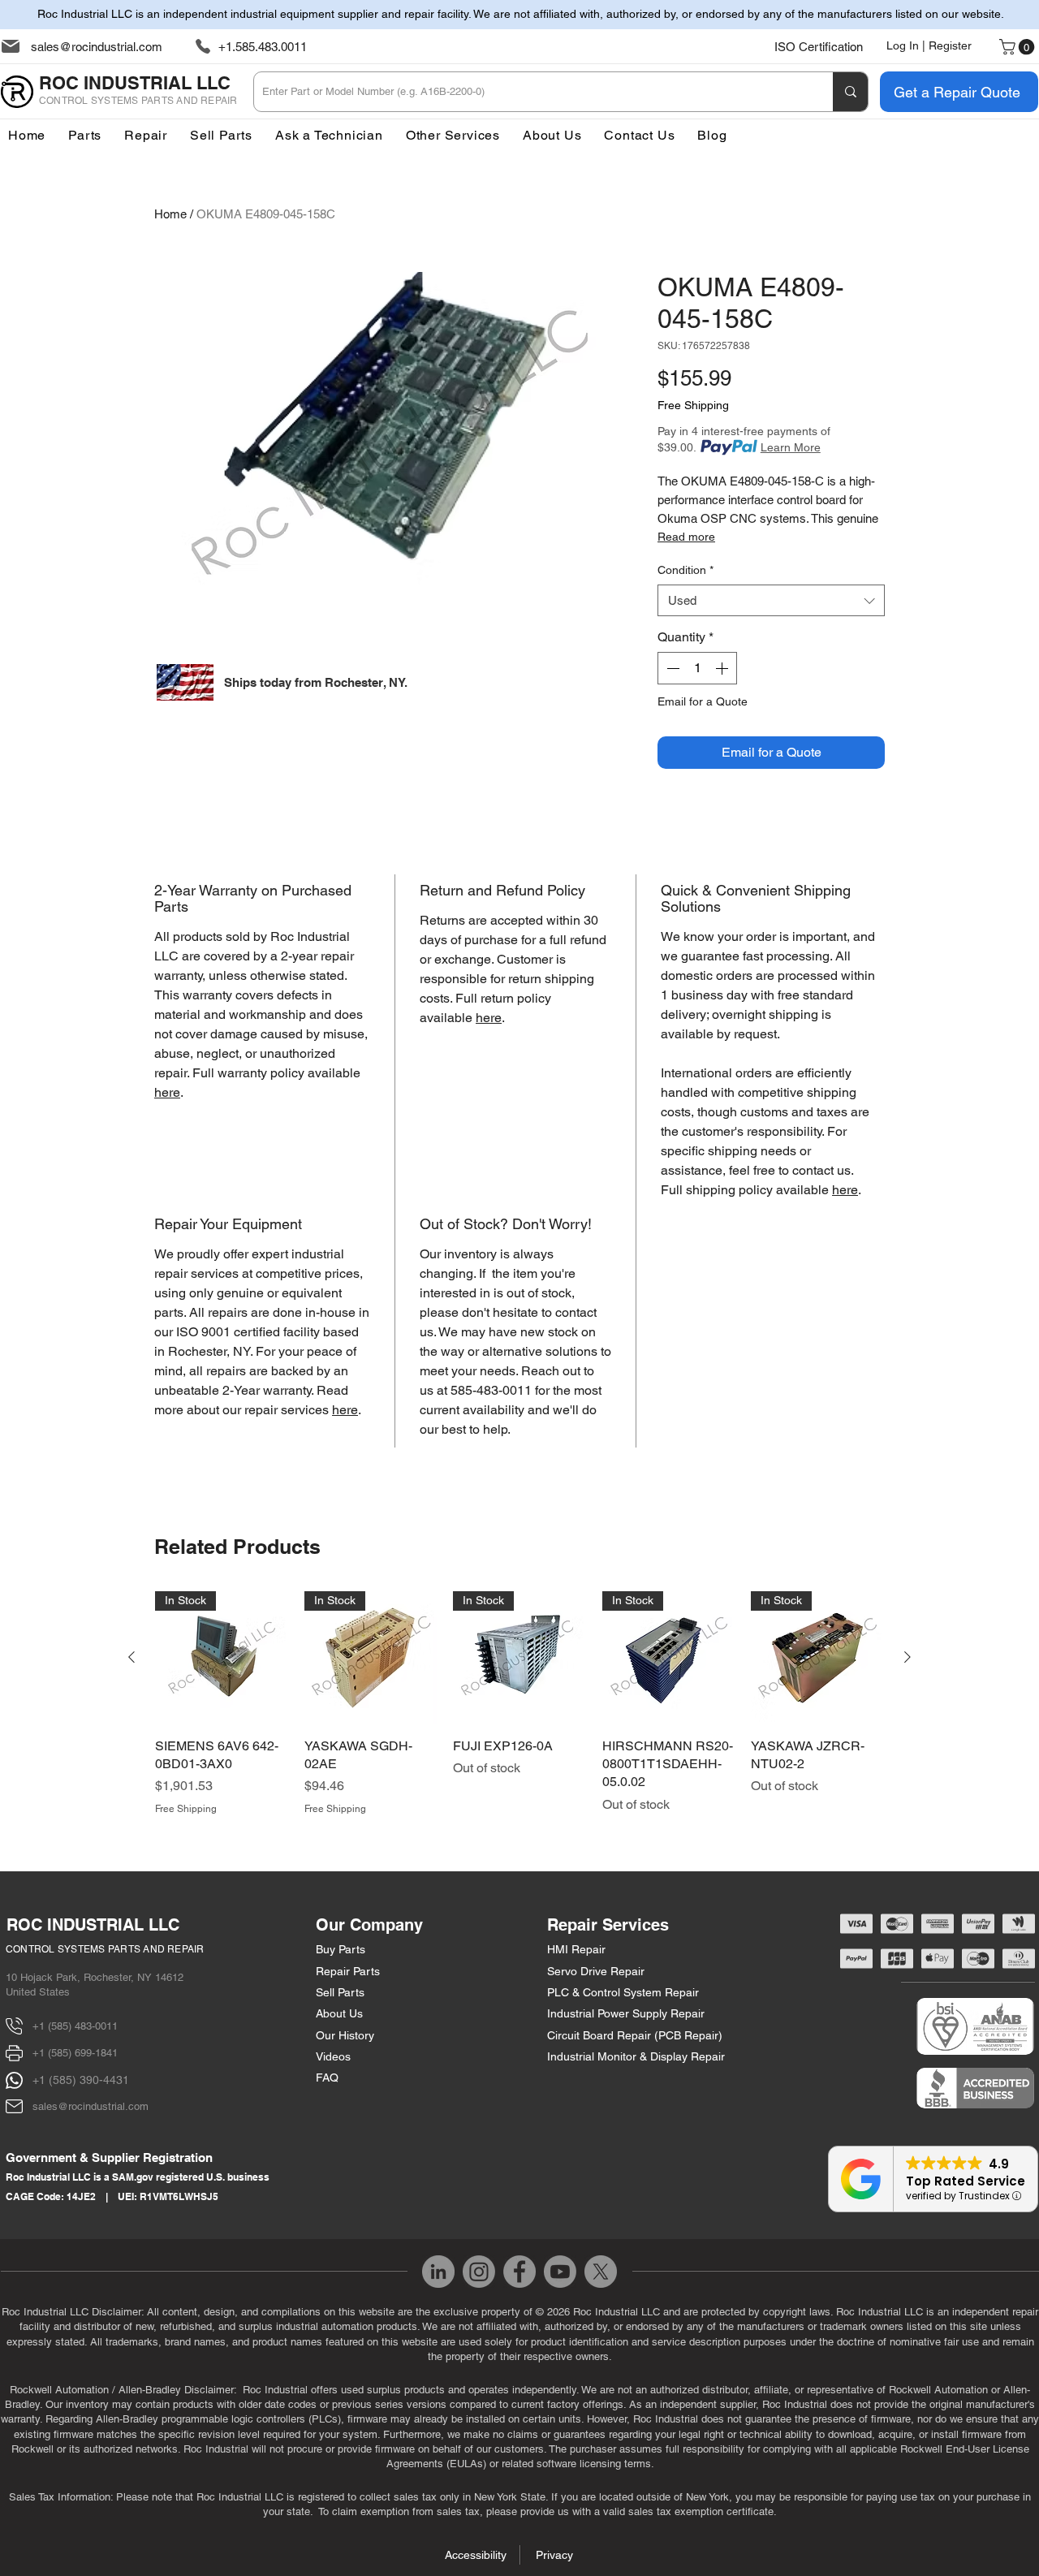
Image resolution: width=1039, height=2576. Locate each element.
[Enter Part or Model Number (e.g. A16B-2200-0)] (850, 92)
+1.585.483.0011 (263, 47)
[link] (1019, 47)
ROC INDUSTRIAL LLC (93, 1925)
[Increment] (723, 668)
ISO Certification (819, 47)
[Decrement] (671, 668)
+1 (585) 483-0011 (75, 2026)
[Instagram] (479, 2272)
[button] (453, 135)
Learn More (791, 447)
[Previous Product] (131, 1657)
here (167, 1092)
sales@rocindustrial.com (97, 47)
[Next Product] (908, 1657)
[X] (601, 2272)
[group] (519, 1704)
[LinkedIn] (438, 2272)
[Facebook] (519, 2272)
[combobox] (771, 600)
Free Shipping (693, 405)
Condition (685, 570)
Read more (686, 537)
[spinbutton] (697, 668)
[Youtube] (560, 2272)
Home (170, 214)
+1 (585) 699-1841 (75, 2053)
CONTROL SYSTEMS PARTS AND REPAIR (105, 1949)
